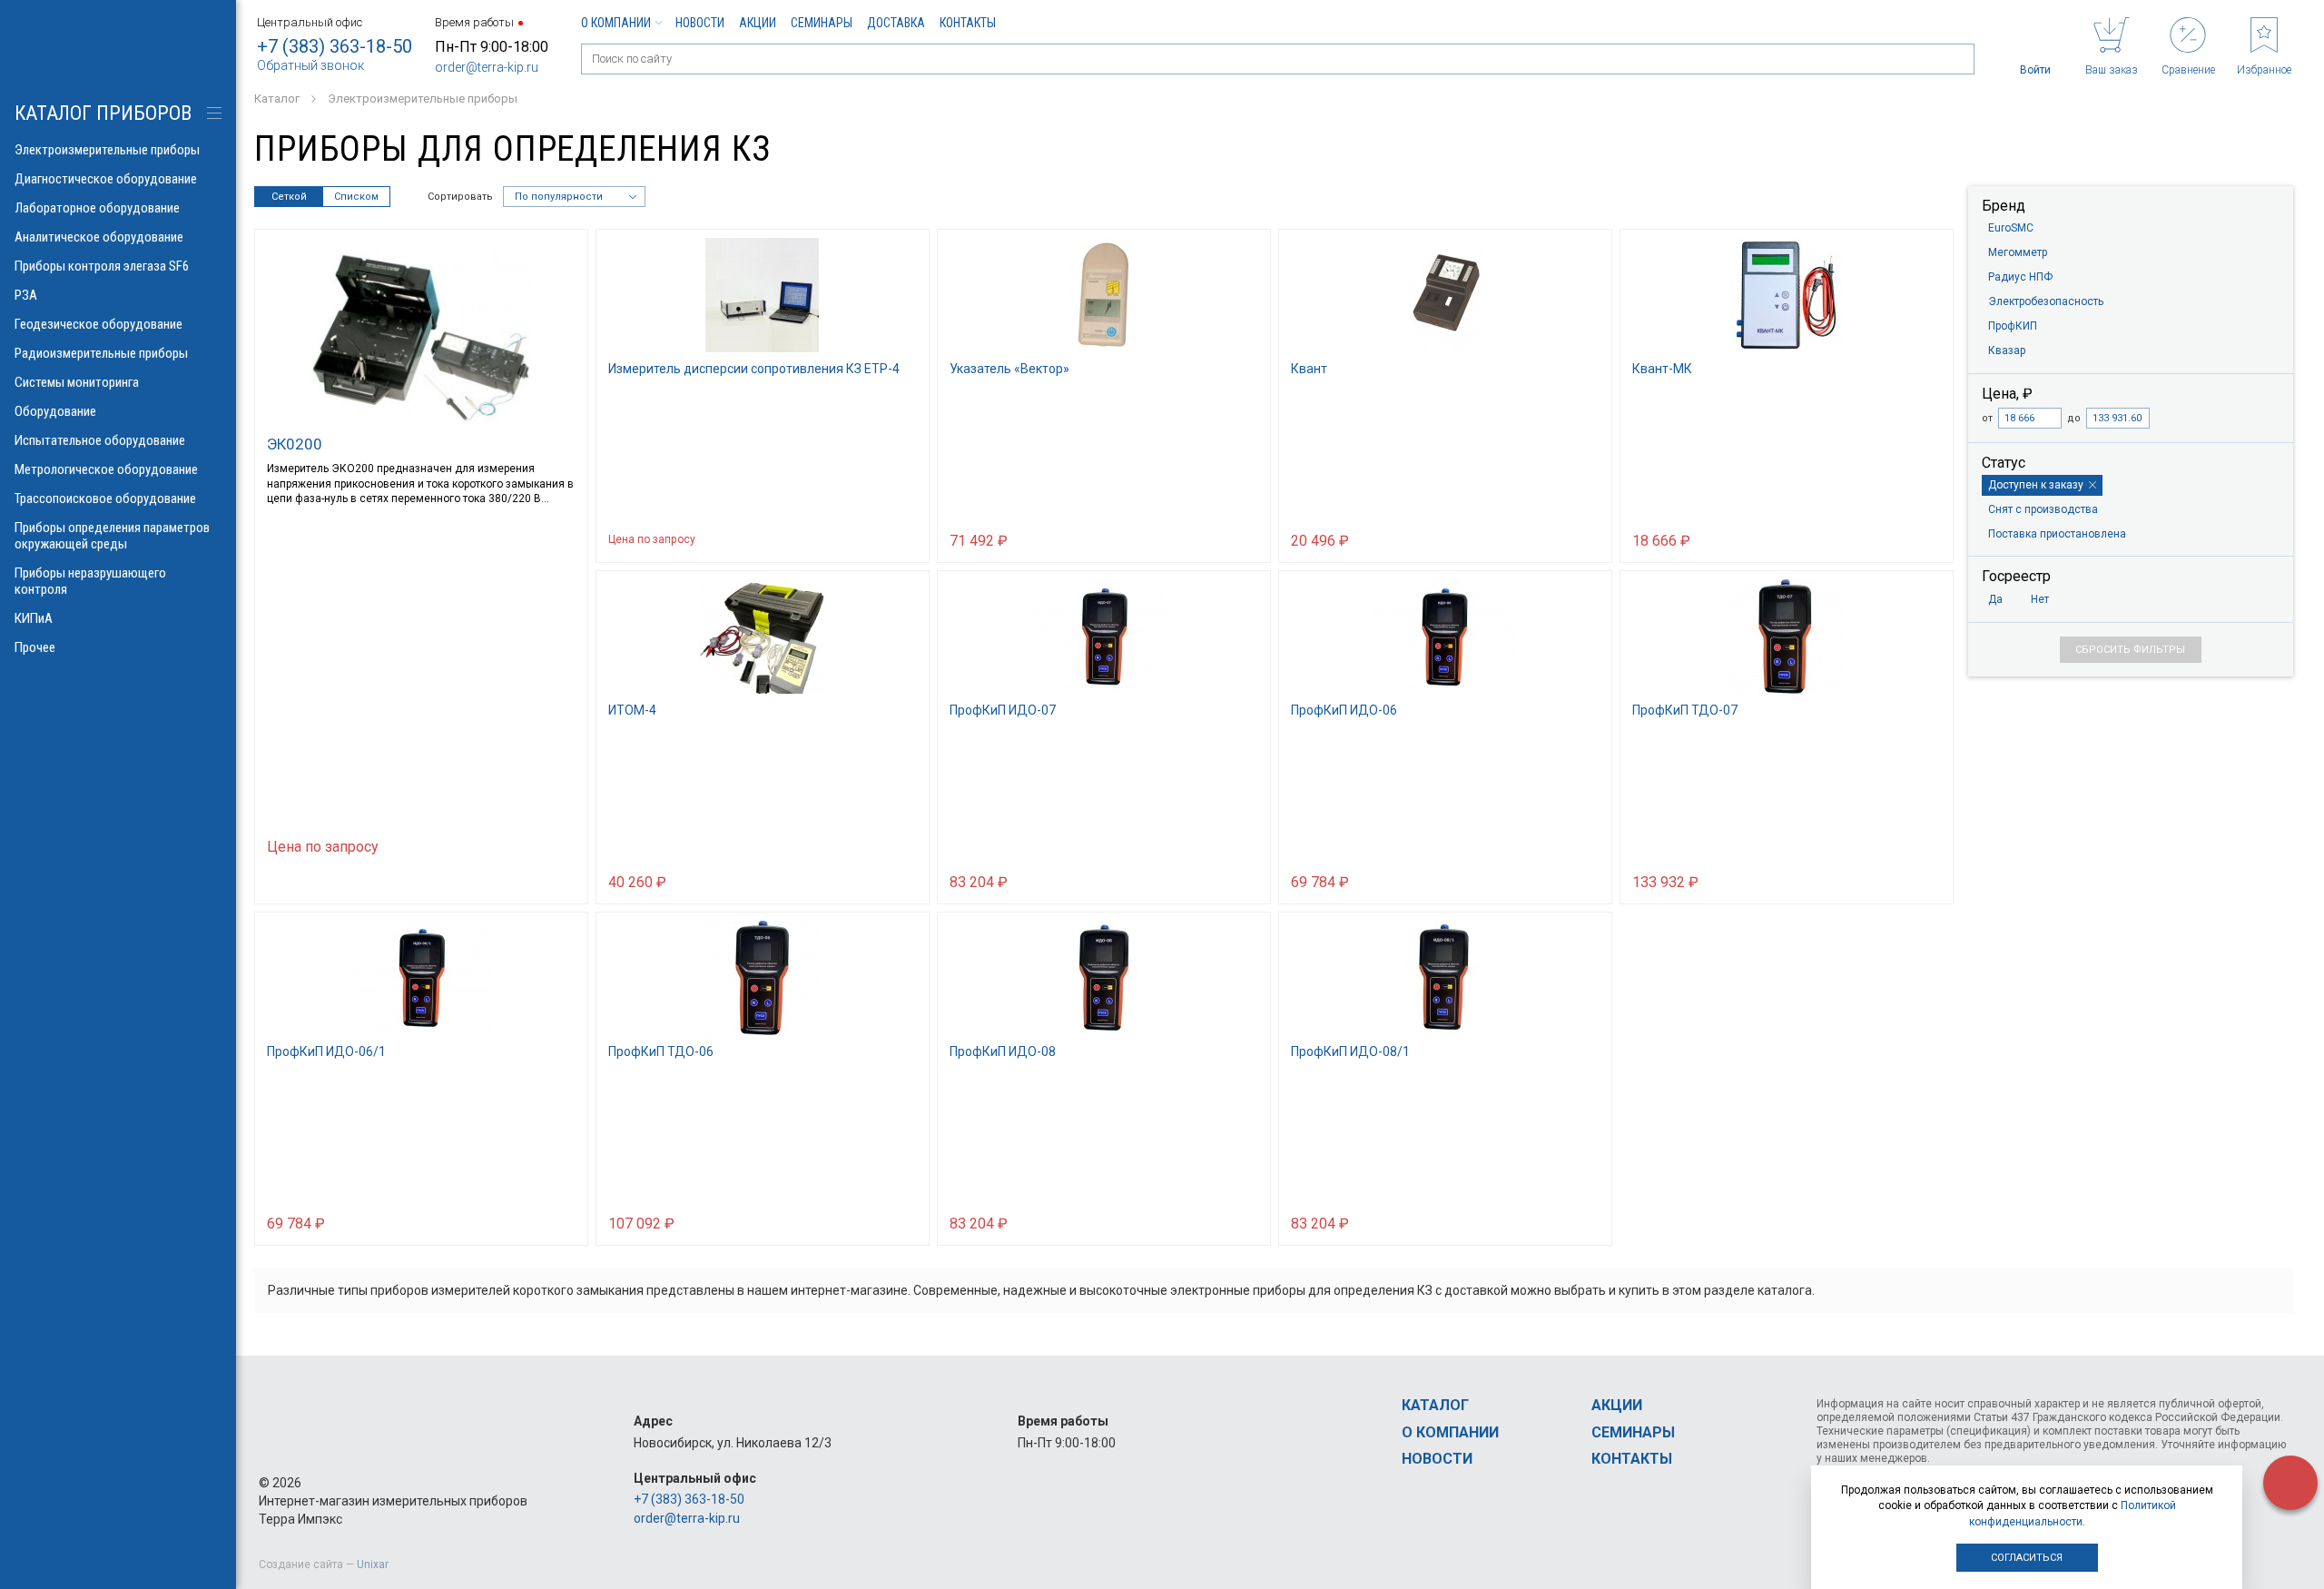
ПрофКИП (2013, 326)
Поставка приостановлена (2057, 534)
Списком (356, 197)
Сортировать (460, 197)
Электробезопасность (2046, 301)
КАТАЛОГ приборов (103, 113)
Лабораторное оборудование (97, 208)
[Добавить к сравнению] (317, 881)
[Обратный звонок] (2290, 1483)
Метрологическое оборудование (106, 469)
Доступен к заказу (2036, 485)
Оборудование (55, 411)
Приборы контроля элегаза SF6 (102, 266)
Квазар (2007, 350)
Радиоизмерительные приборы (101, 353)
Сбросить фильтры (2130, 650)
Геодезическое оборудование (98, 324)
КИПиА (34, 618)
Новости (700, 23)
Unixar (373, 1564)
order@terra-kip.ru (487, 67)
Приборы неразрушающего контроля (90, 581)
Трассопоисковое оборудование (105, 498)
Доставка (896, 23)
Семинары (822, 23)
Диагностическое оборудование (106, 179)
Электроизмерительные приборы (107, 150)
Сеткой (289, 197)
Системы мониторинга (77, 382)
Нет (2040, 599)
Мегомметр (2018, 252)
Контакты (968, 23)
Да (1995, 599)
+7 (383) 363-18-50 (335, 46)
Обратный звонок (310, 65)
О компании (616, 23)
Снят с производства (2043, 509)
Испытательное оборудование (100, 440)
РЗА (26, 295)
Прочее (35, 647)
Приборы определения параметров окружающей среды (112, 536)
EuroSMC (2011, 228)
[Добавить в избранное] (351, 881)
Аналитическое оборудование (99, 237)
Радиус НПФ (2020, 277)
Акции (758, 23)
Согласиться (2027, 1558)
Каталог (1435, 1405)
